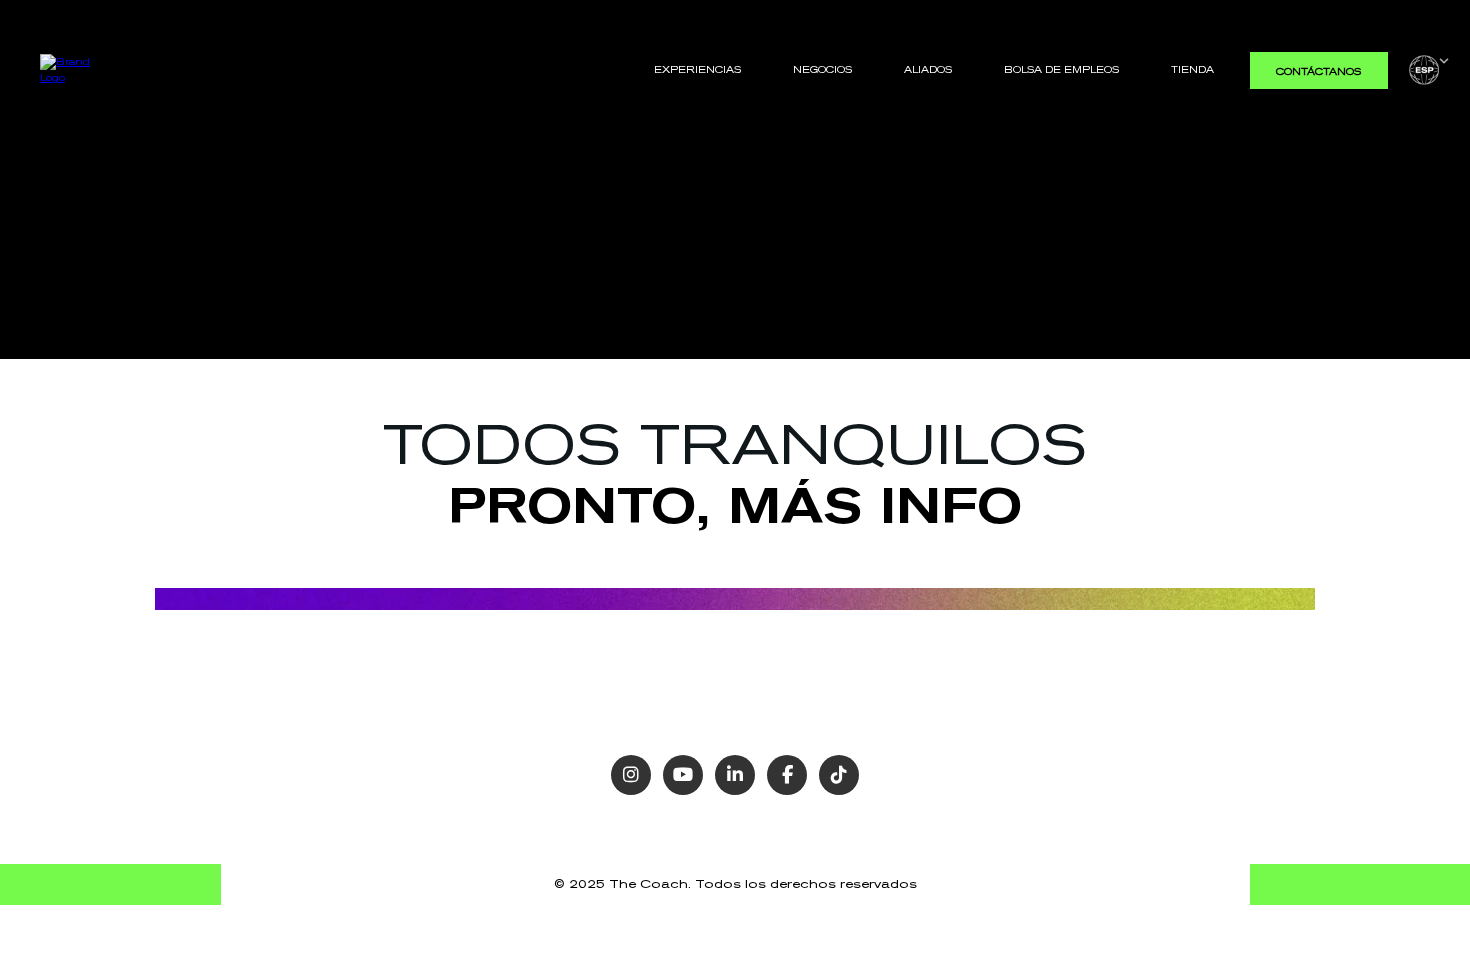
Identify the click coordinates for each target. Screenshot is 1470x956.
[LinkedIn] (735, 775)
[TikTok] (839, 775)
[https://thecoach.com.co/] (74, 68)
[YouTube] (683, 775)
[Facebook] (787, 775)
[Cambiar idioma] (1429, 70)
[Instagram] (631, 775)
